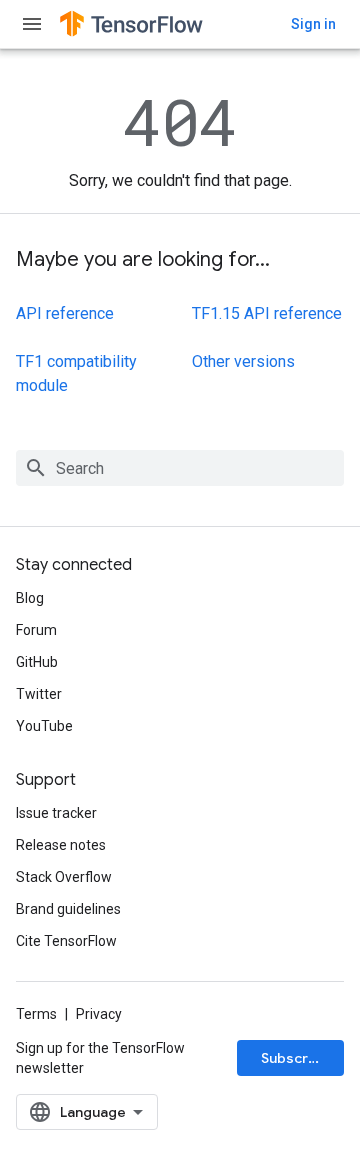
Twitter (39, 694)
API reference (65, 313)
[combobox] (180, 468)
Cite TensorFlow (66, 941)
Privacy (99, 1014)
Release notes (61, 845)
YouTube (44, 726)
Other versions (243, 361)
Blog (30, 598)
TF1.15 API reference (267, 313)
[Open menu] (32, 24)
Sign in (313, 24)
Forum (36, 630)
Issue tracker (56, 813)
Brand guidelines (68, 909)
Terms (36, 1014)
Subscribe (295, 1058)
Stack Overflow (64, 877)
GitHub (37, 662)
